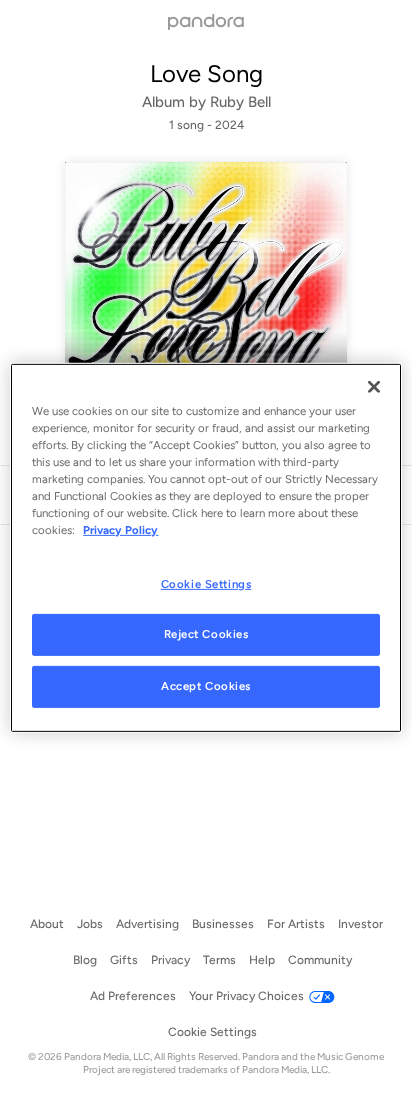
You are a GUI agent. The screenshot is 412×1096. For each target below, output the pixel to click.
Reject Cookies (206, 634)
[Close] (374, 387)
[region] (205, 548)
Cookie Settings (206, 583)
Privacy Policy (120, 530)
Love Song (206, 73)
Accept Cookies (206, 686)
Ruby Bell (240, 102)
